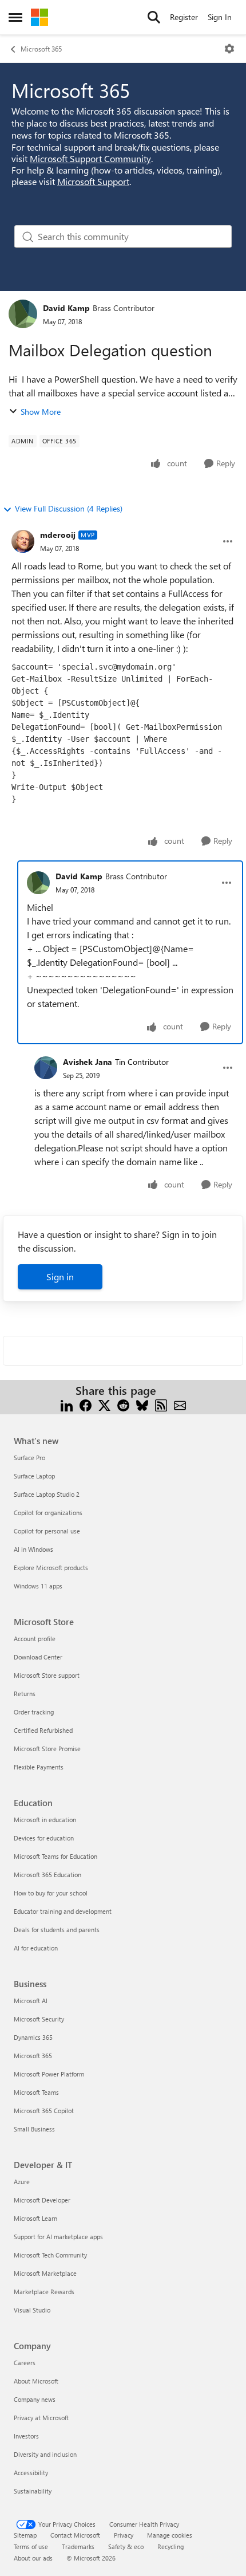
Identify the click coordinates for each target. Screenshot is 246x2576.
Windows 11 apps (38, 1586)
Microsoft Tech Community (50, 2255)
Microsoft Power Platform (49, 2074)
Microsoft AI (31, 2001)
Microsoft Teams (36, 2092)
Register (184, 17)
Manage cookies (170, 2535)
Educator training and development (63, 1911)
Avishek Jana (88, 1062)
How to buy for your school (51, 1893)
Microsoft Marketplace (45, 2273)
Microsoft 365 (41, 49)
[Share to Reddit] (123, 1404)
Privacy (124, 2535)
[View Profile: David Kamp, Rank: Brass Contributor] (23, 314)
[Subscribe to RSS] (161, 1404)
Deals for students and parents (57, 1930)
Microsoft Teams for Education (55, 1856)
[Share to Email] (180, 1404)
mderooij (58, 535)
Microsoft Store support (47, 1675)
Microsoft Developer (42, 2200)
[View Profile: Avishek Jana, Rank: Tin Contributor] (46, 1068)
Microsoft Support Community (90, 158)
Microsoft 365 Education (47, 1875)
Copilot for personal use (47, 1531)
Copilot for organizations (48, 1513)
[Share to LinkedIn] (67, 1404)
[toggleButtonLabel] (229, 49)
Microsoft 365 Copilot (44, 2111)
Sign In (220, 17)
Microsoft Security (39, 2019)
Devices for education (44, 1838)
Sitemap (25, 2535)
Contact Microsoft (75, 2535)
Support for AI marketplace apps (58, 2237)
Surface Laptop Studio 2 (47, 1494)
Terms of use (31, 2546)
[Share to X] (104, 1404)
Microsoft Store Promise (47, 1749)
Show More (41, 412)
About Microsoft (36, 2381)
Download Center (38, 1657)
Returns (25, 1694)
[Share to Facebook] (86, 1404)
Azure (22, 2182)
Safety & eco (126, 2546)
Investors (26, 2436)
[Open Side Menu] (15, 17)
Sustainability (33, 2491)
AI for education (36, 1948)
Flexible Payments (39, 1767)
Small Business (34, 2129)
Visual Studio (32, 2310)
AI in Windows (33, 1549)
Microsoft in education (45, 1820)
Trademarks (78, 2546)
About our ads (33, 2558)
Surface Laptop (34, 1476)
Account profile (35, 1639)
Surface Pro (29, 1458)
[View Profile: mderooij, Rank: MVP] (23, 541)
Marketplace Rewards (44, 2292)
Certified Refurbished (43, 1730)
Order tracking (34, 1712)
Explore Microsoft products (51, 1568)
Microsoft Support (93, 181)
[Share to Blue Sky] (142, 1404)
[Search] (154, 17)
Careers (25, 2363)
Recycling (170, 2546)
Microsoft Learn (35, 2218)
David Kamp (66, 308)
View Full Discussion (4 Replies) (69, 508)
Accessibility (31, 2473)
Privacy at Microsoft (41, 2418)
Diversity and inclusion (45, 2454)
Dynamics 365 (33, 2037)
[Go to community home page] (39, 17)
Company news (35, 2399)
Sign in (60, 1277)
